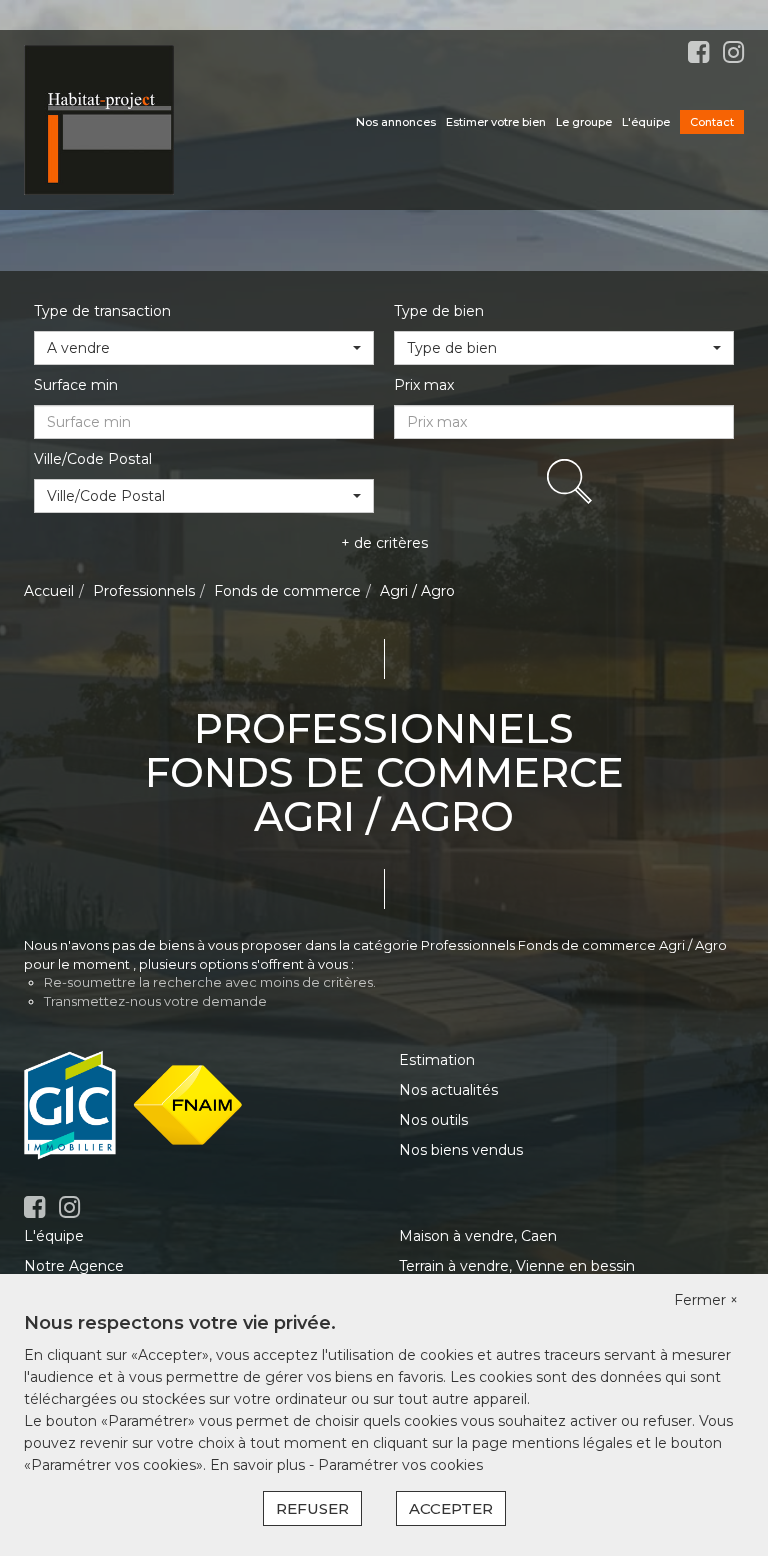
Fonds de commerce (287, 591)
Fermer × (706, 1300)
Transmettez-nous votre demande (155, 1001)
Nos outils (433, 1120)
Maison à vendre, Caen (478, 1236)
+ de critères (384, 543)
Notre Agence (74, 1266)
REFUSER (312, 1508)
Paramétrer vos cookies (400, 1465)
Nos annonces (396, 122)
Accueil (49, 591)
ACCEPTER (451, 1508)
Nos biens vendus (461, 1150)
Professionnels (144, 591)
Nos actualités (448, 1090)
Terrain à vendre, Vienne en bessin (517, 1266)
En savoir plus (259, 1465)
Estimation (437, 1060)
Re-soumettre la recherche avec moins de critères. (210, 982)
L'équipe (646, 122)
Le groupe (584, 122)
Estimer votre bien (496, 122)
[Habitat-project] (99, 119)
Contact (712, 122)
